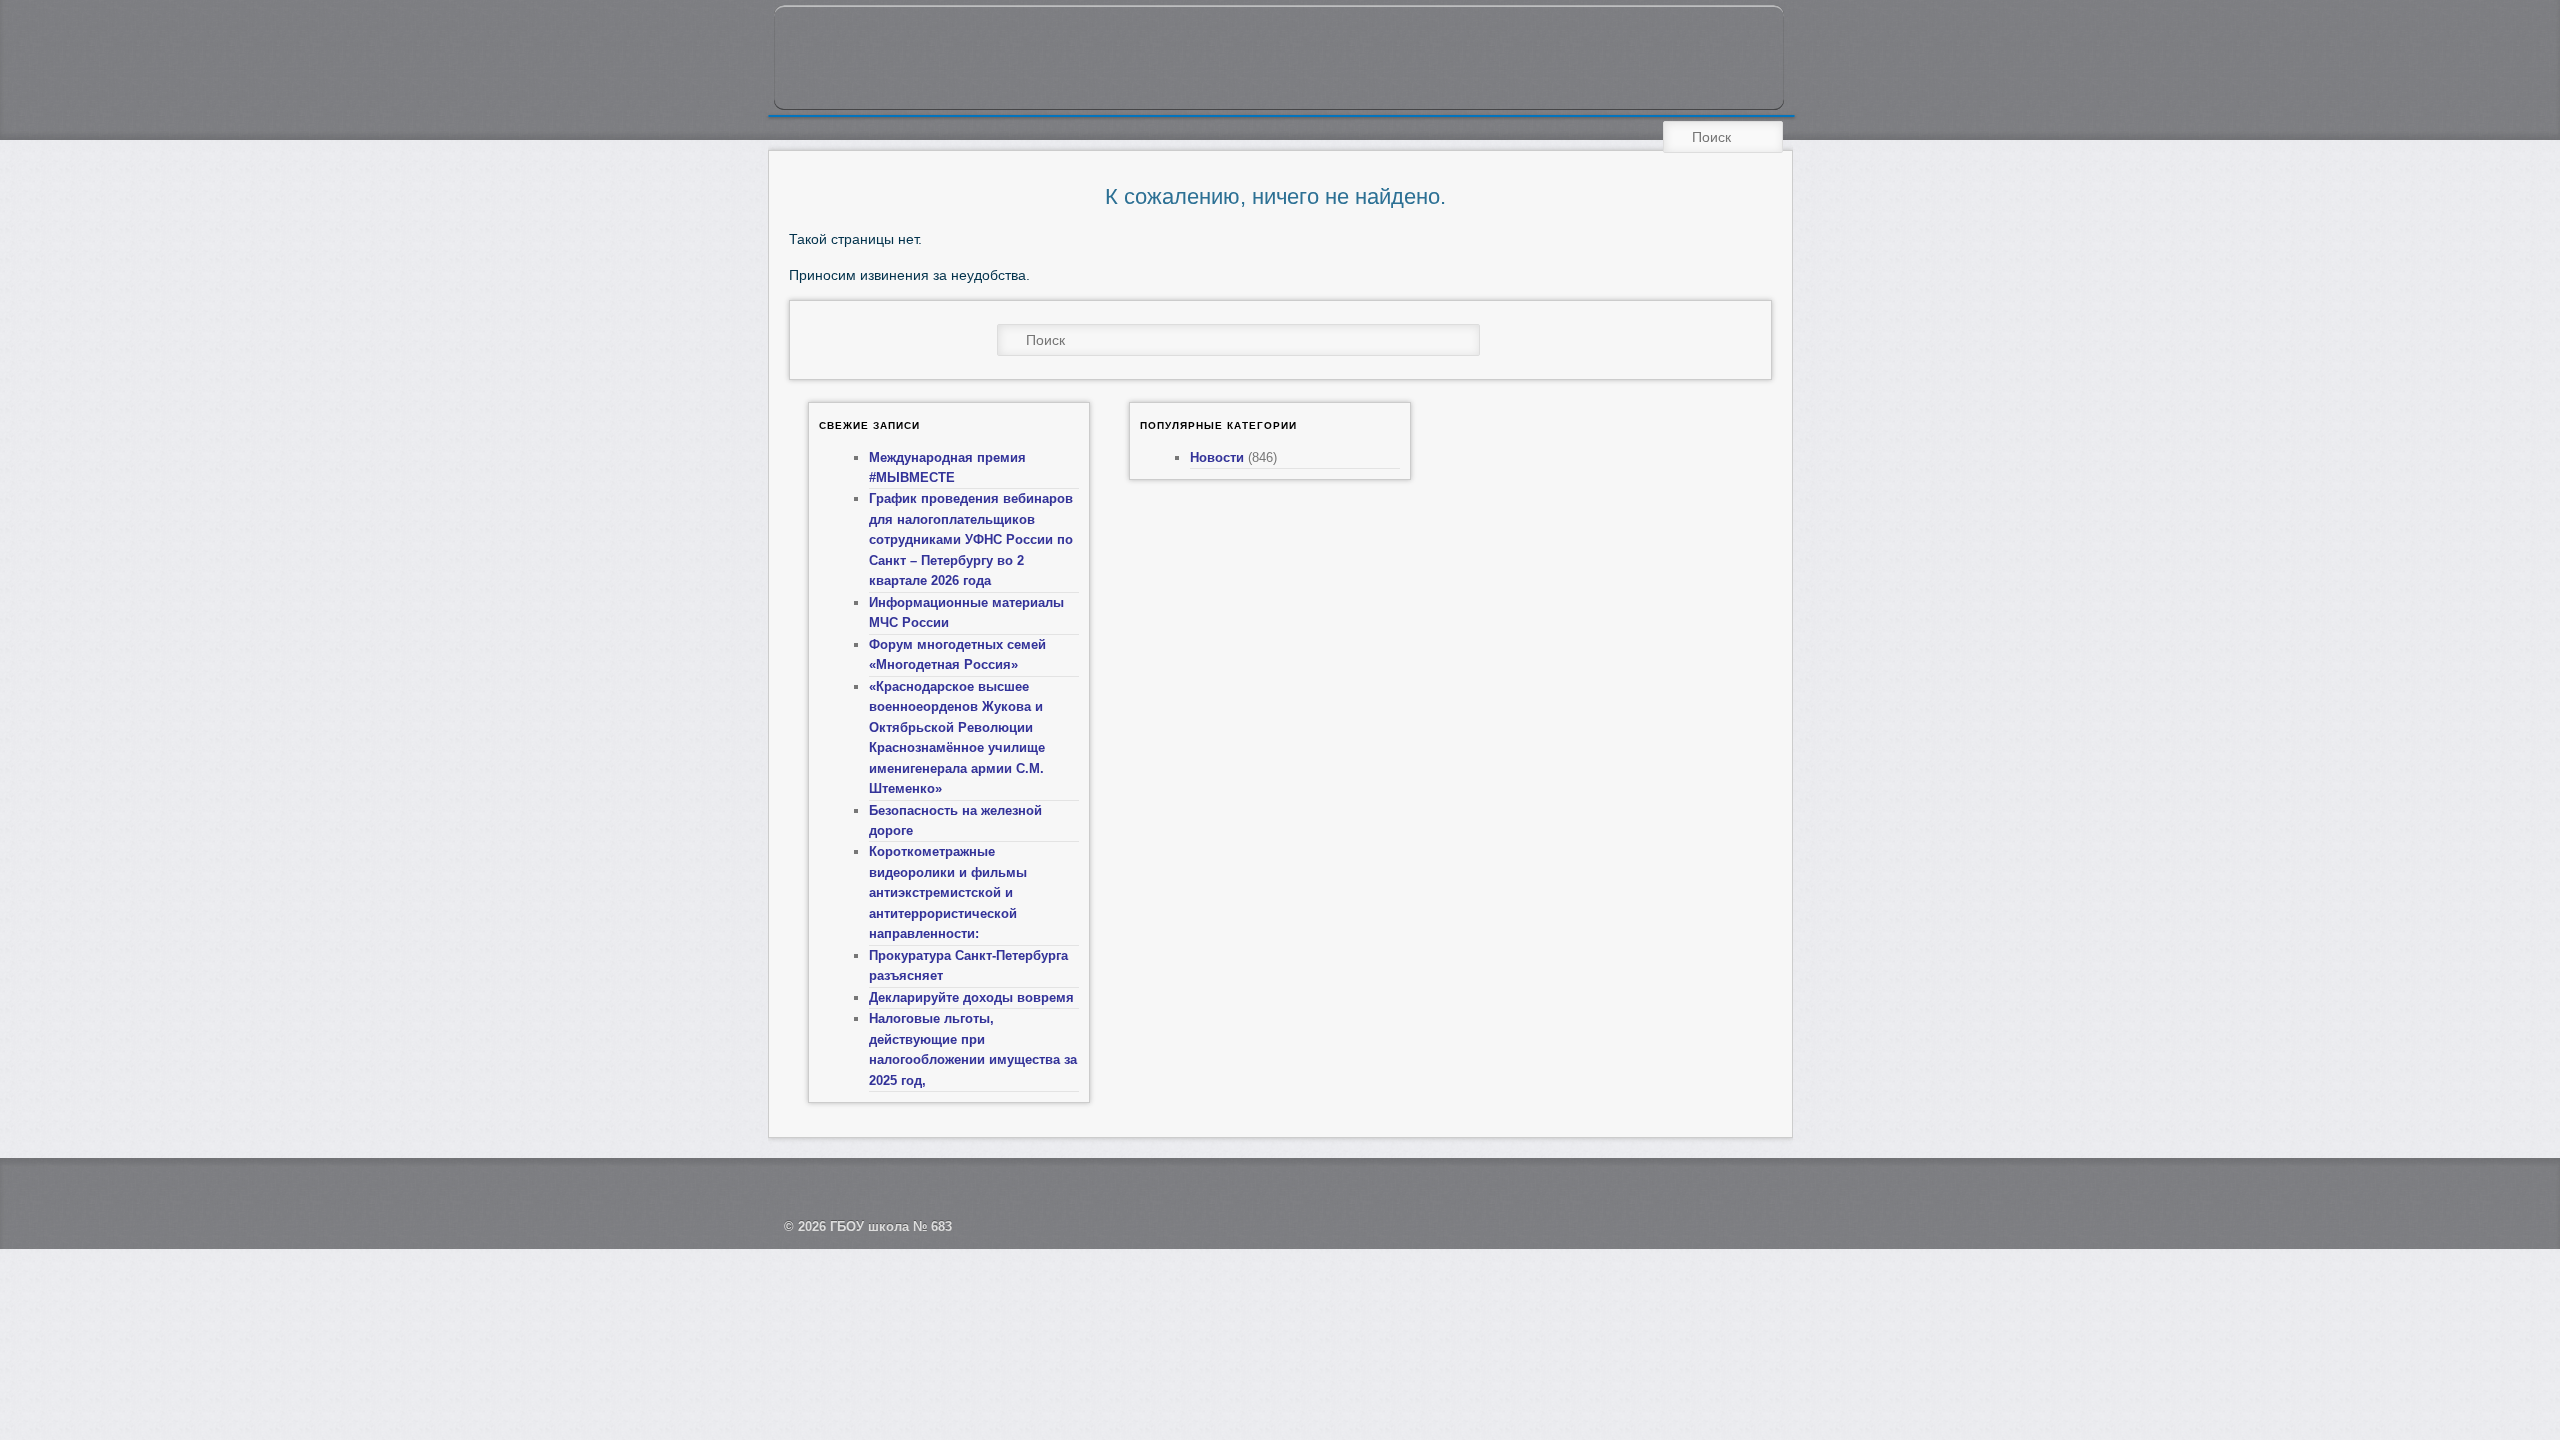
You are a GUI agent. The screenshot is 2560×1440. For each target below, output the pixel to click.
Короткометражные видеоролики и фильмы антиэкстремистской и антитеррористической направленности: (948, 892)
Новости (1217, 457)
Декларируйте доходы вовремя (971, 997)
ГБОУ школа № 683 (891, 1226)
